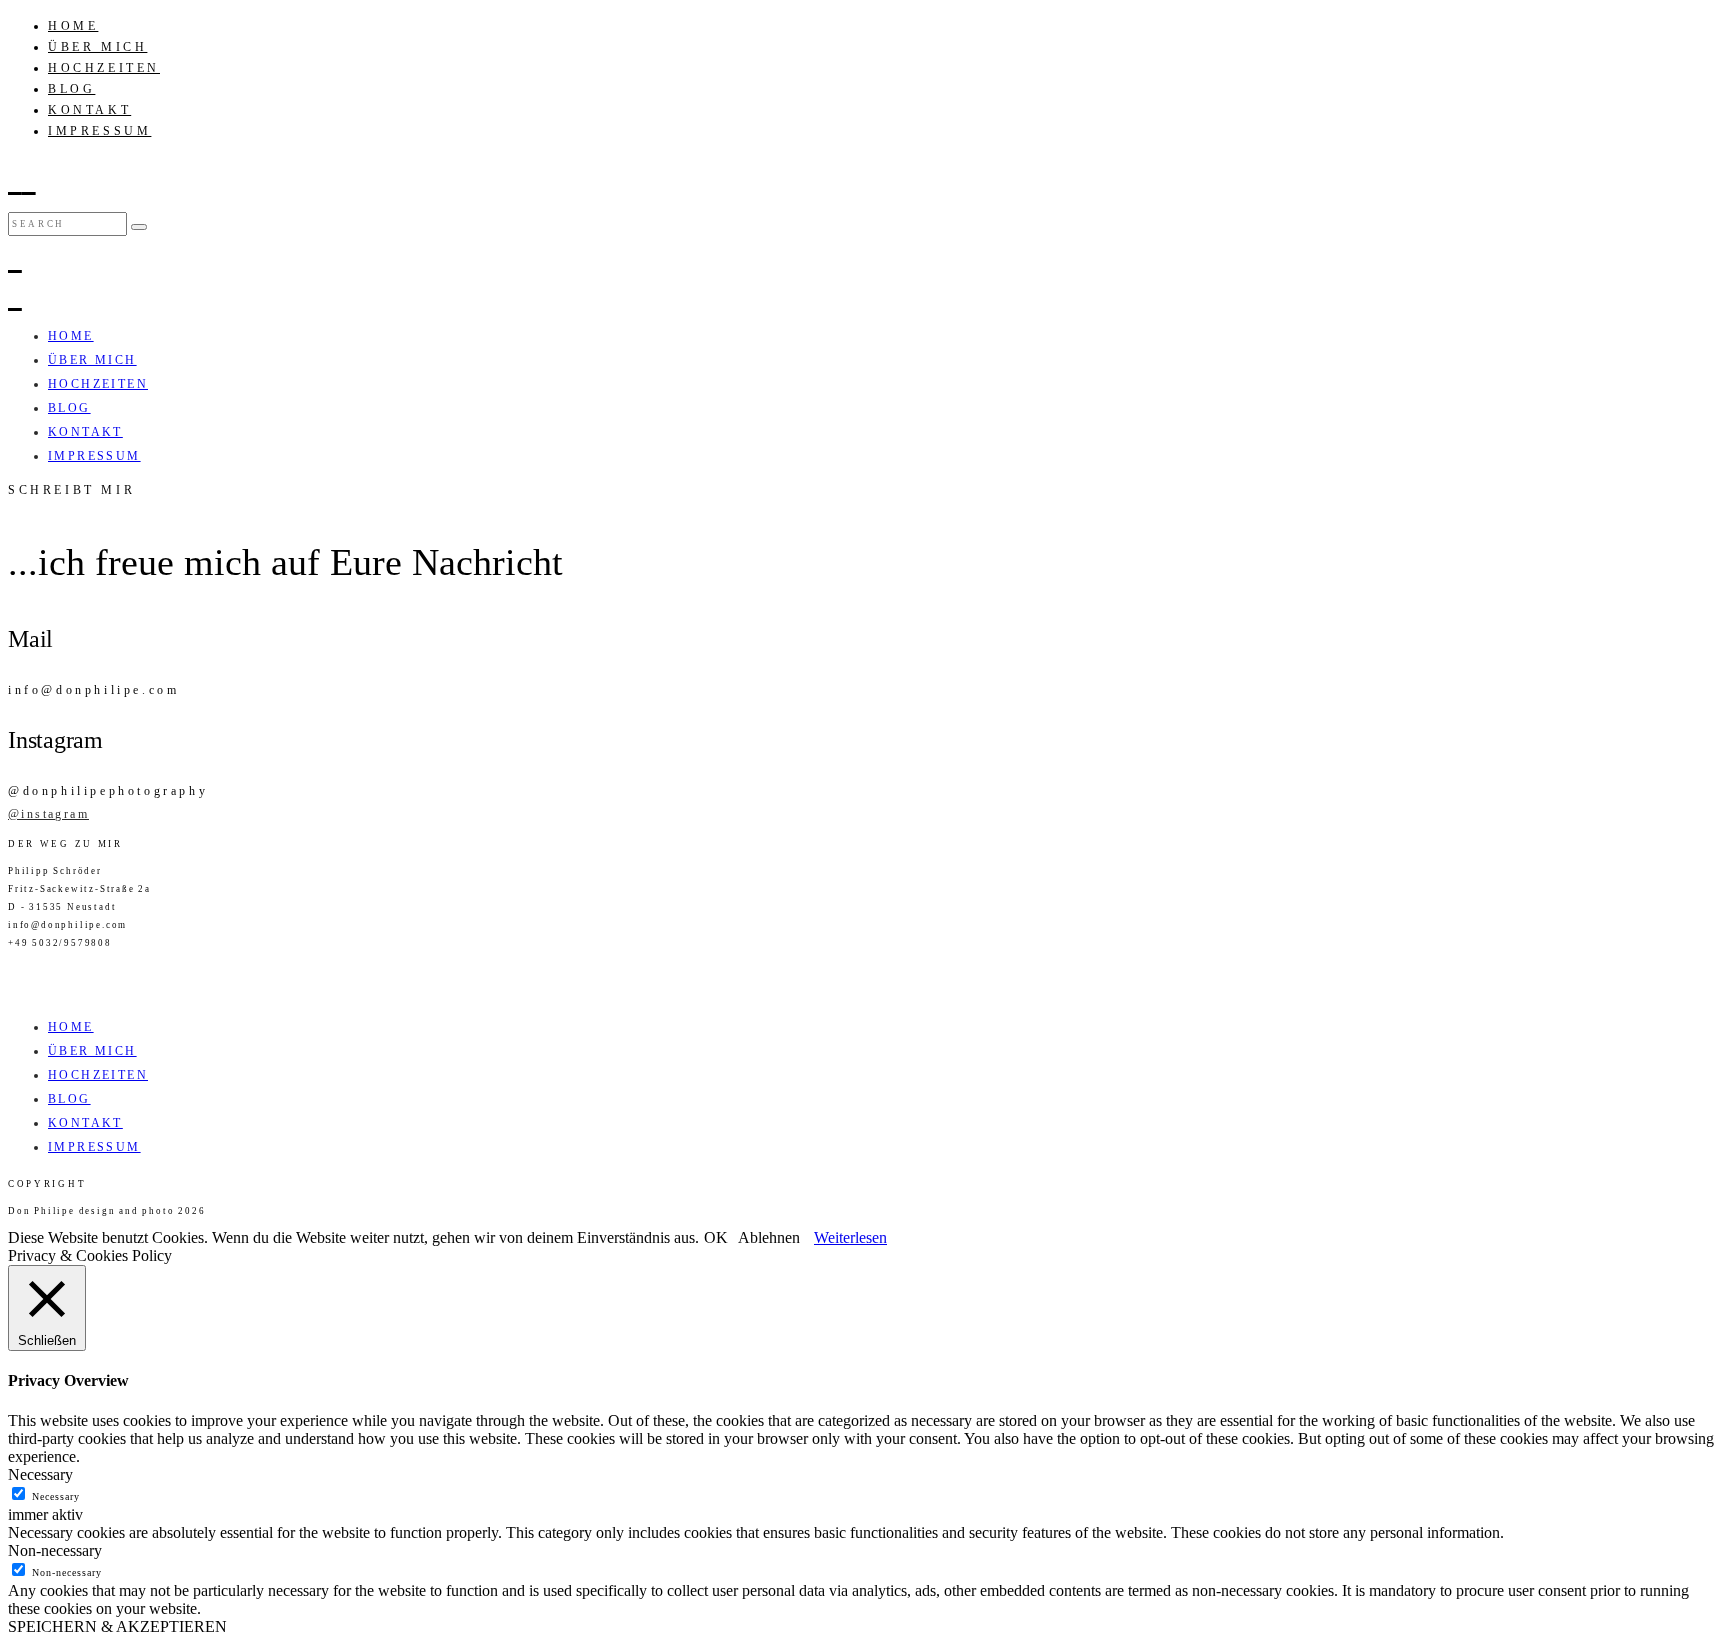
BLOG (71, 89)
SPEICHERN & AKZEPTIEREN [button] (117, 1626)
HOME (73, 26)
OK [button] (716, 1237)
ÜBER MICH (97, 47)
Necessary (56, 1496)
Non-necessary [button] (55, 1550)
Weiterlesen (850, 1237)
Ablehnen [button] (769, 1237)
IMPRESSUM (99, 131)
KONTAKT (89, 110)
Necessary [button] (40, 1474)
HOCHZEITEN (104, 68)
